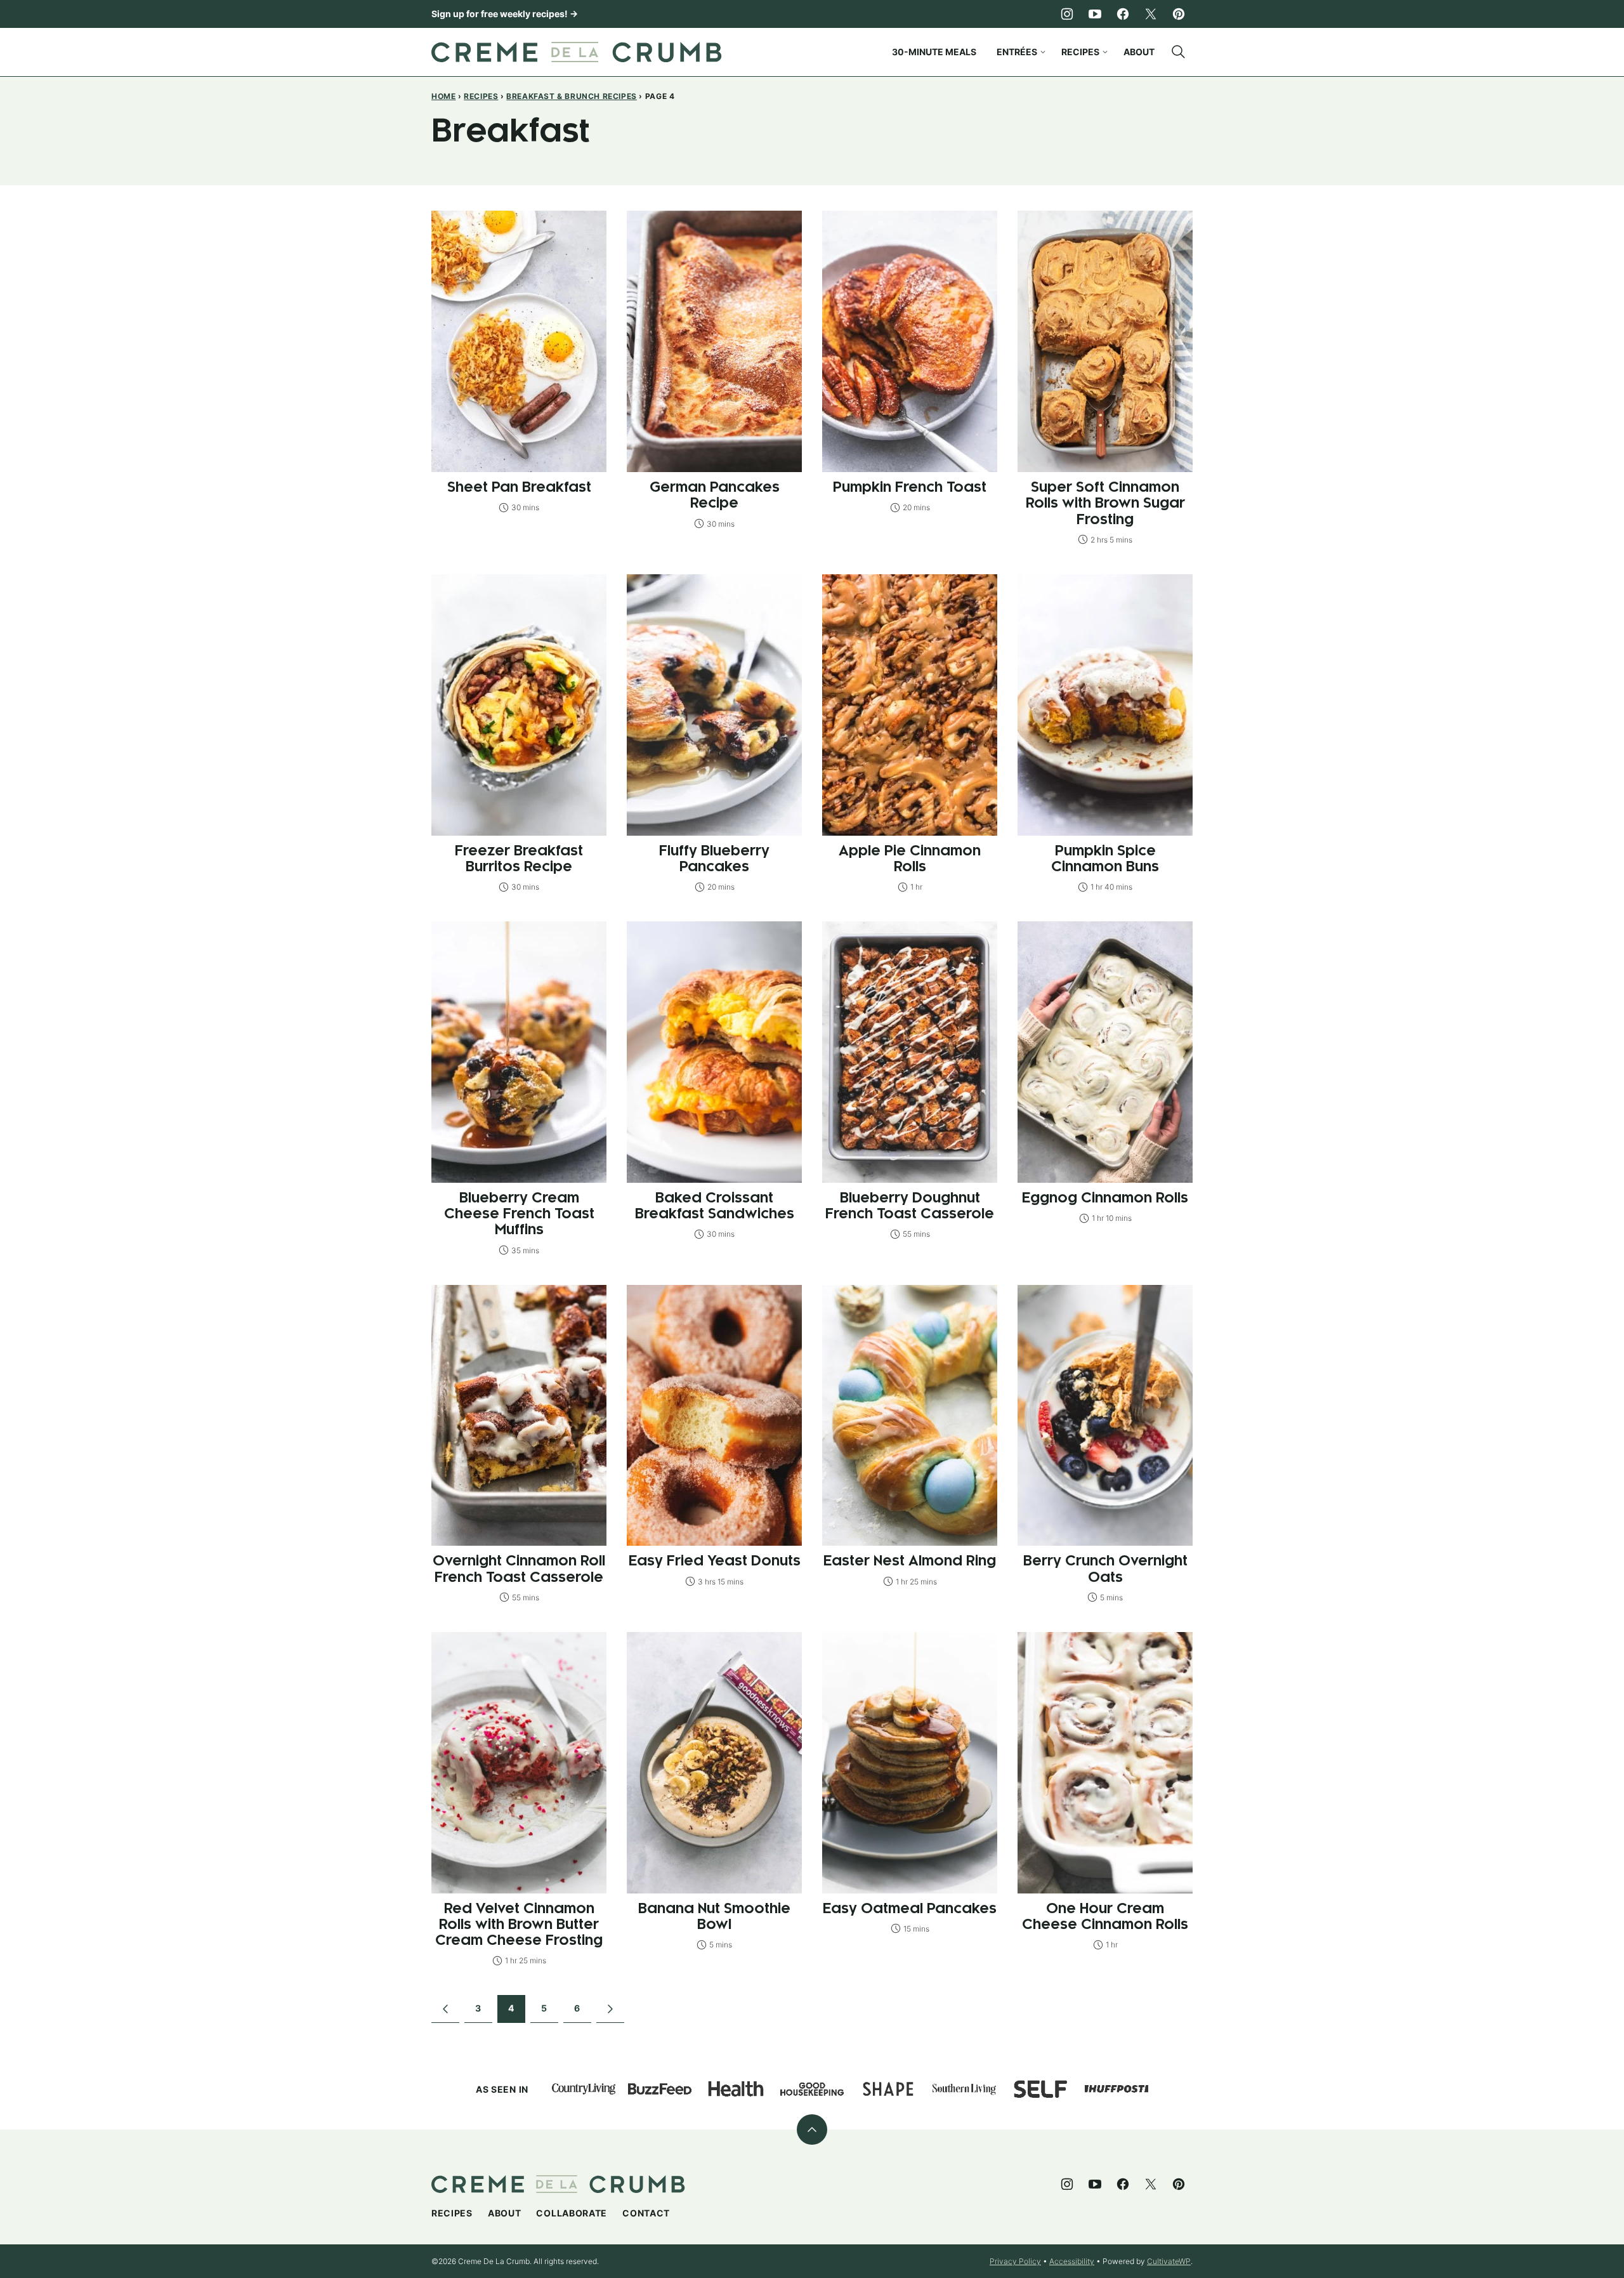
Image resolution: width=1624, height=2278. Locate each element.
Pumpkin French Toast (910, 488)
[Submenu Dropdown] (1043, 52)
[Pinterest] (1179, 14)
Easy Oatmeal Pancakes (910, 1909)
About (1139, 52)
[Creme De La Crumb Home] (577, 52)
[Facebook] (1123, 14)
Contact (646, 2213)
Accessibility (1072, 2261)
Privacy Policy (1015, 2261)
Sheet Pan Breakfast (519, 488)
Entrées (1017, 52)
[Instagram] (1067, 14)
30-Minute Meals (934, 52)
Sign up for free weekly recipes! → (505, 14)
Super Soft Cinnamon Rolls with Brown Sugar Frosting (1105, 504)
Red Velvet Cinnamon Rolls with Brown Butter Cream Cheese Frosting (519, 1925)
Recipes (1080, 52)
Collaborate (572, 2213)
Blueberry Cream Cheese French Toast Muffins (519, 1214)
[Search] (1179, 52)
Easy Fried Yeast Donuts (715, 1561)
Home (443, 96)
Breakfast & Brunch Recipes (572, 96)
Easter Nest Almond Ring (910, 1561)
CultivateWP (1169, 2261)
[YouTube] (1095, 14)
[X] (1151, 14)
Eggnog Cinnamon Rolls (1105, 1198)
